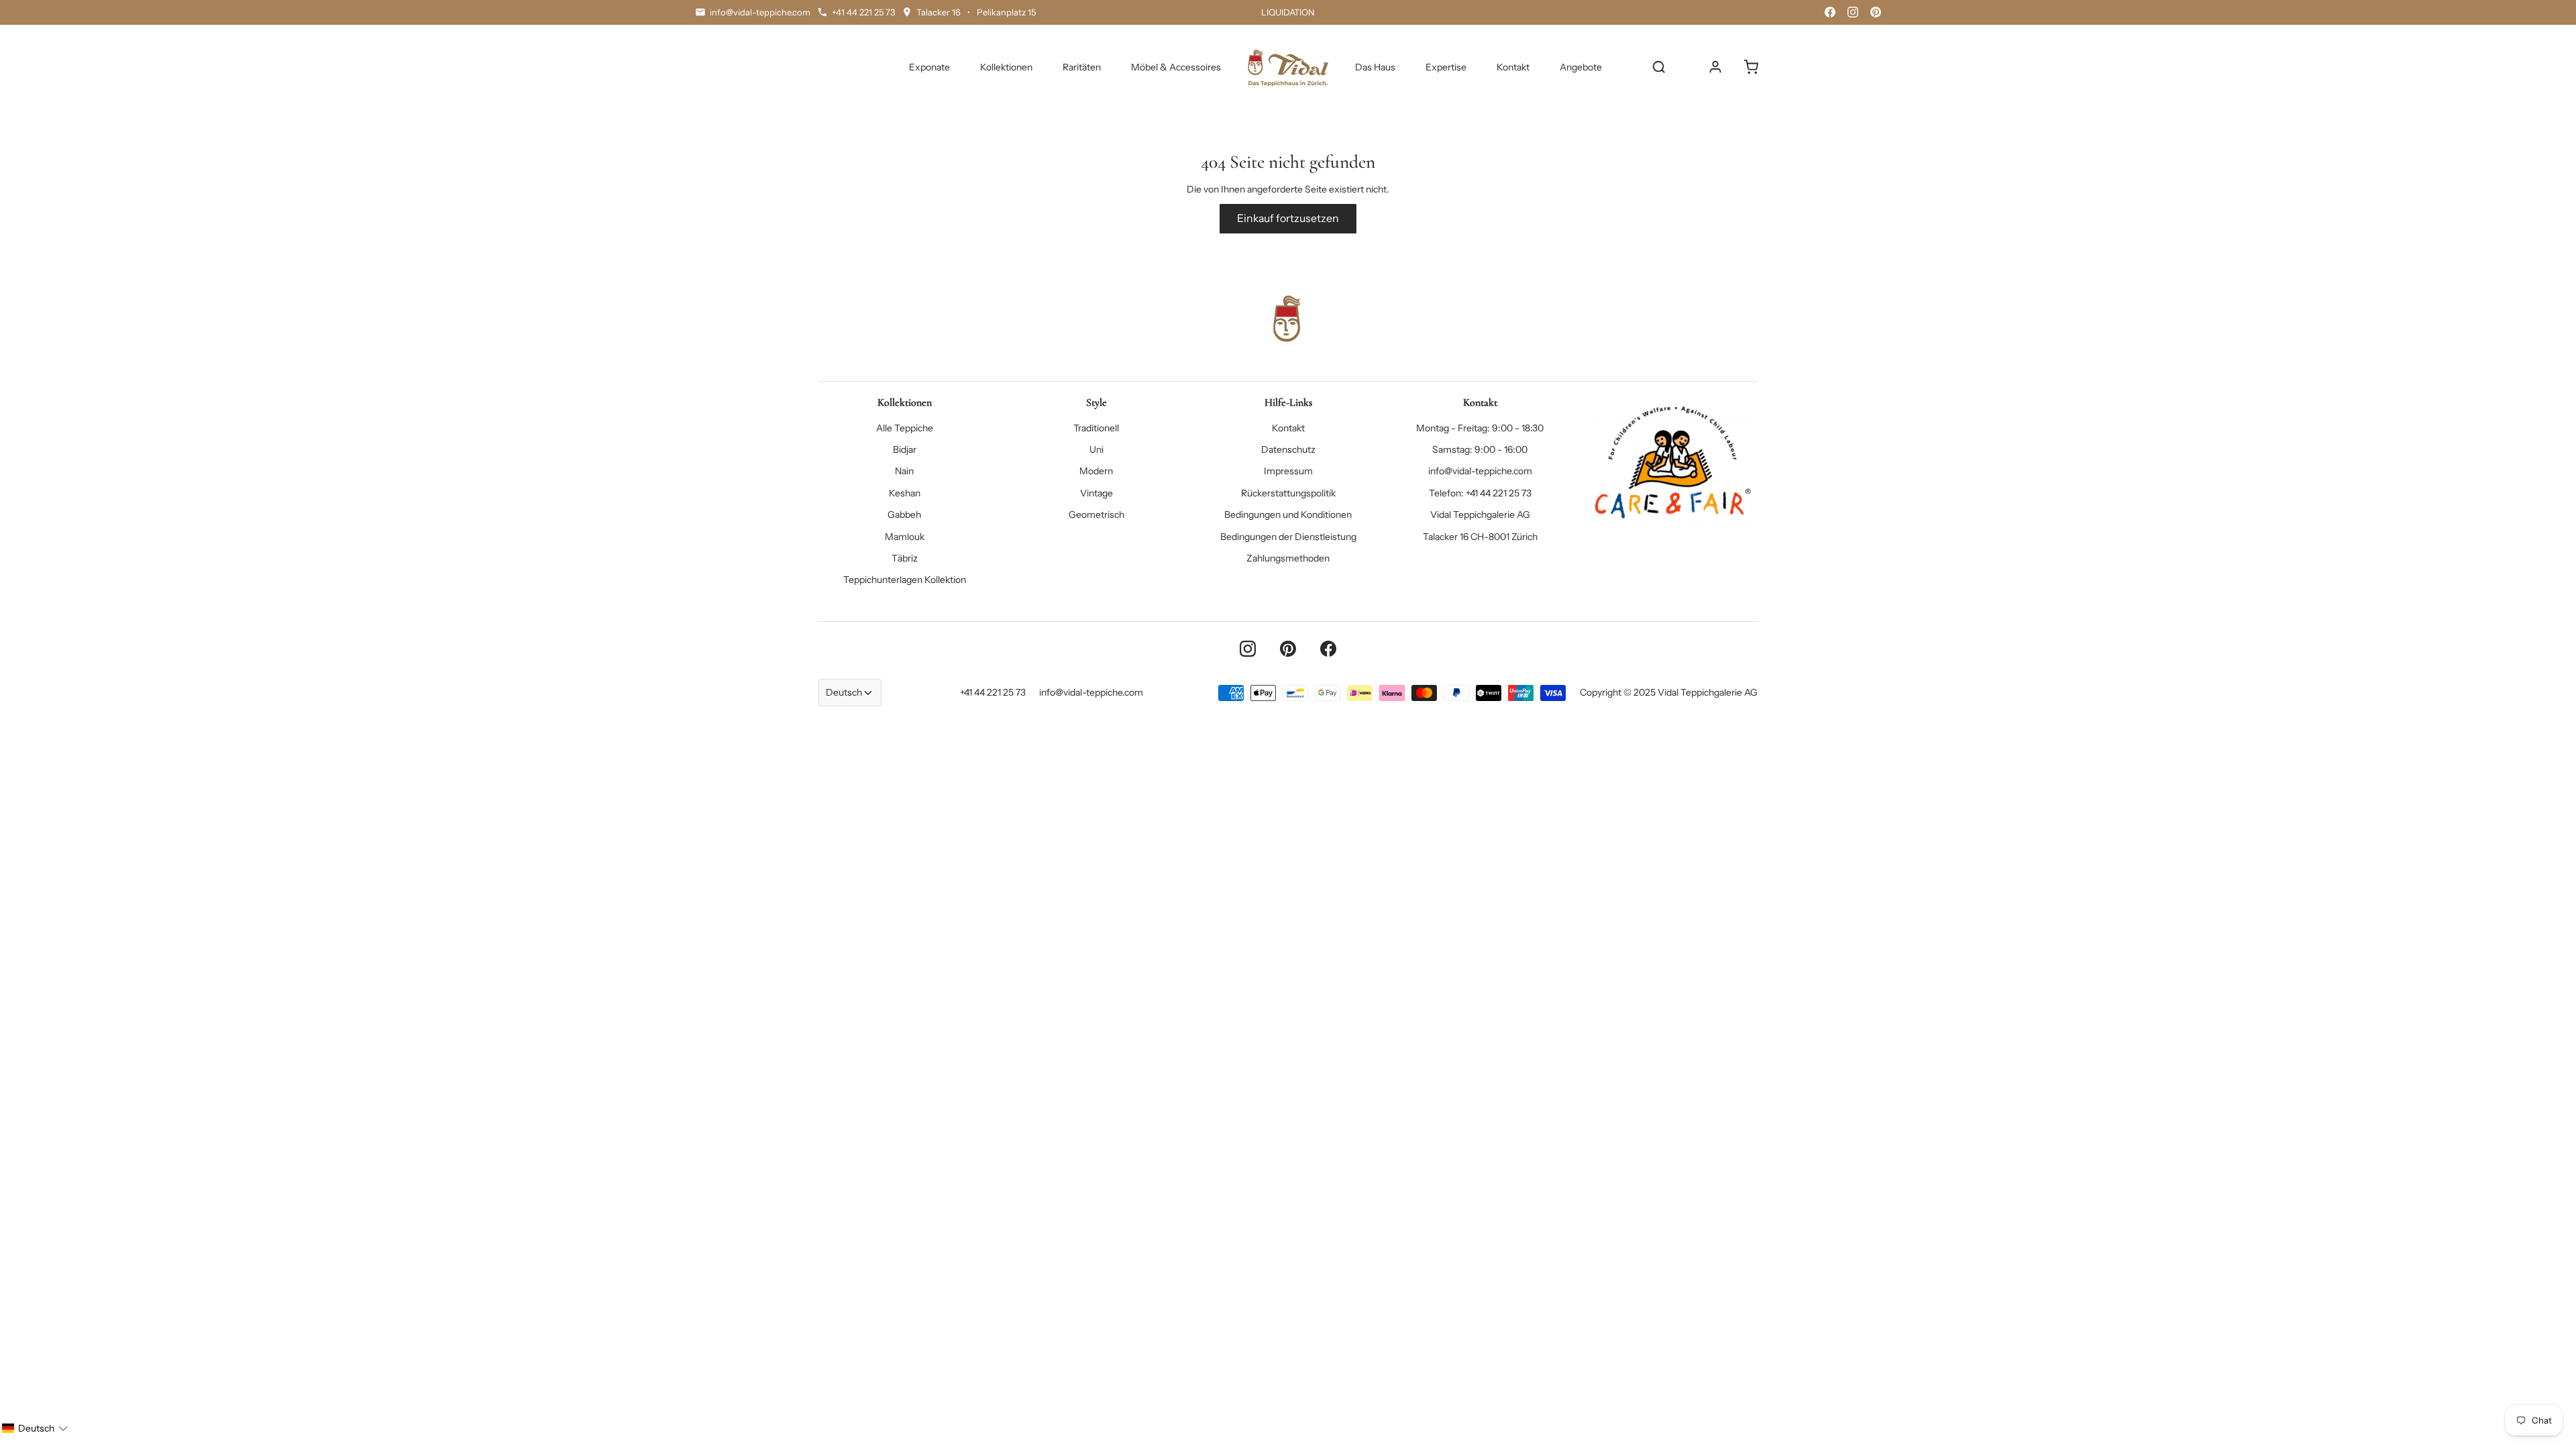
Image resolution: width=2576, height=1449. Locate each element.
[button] (35, 1428)
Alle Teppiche (905, 428)
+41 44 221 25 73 (993, 692)
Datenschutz (1288, 449)
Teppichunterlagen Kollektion (905, 580)
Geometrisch (1096, 515)
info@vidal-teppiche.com (1480, 471)
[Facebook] (1830, 12)
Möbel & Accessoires (1176, 67)
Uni (1096, 449)
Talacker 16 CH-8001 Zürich (1480, 537)
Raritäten (1082, 67)
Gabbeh (904, 515)
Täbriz (905, 558)
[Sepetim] (1751, 67)
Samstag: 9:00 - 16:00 (1480, 449)
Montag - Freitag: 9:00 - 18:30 (1480, 428)
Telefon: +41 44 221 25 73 (1480, 493)
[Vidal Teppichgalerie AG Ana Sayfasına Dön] (1288, 67)
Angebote (1581, 67)
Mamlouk (905, 537)
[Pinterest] (1876, 12)
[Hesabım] (1715, 67)
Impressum (1288, 471)
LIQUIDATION (1288, 12)
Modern (1096, 471)
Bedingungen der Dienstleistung (1288, 537)
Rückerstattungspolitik (1288, 493)
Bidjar (905, 449)
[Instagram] (1853, 12)
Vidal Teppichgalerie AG (1480, 515)
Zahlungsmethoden (1288, 558)
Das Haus (1375, 67)
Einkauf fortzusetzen (1288, 218)
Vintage (1096, 493)
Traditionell (1096, 428)
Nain (904, 471)
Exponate (929, 67)
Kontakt (1513, 67)
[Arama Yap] (1659, 67)
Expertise (1446, 67)
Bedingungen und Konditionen (1288, 515)
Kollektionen (1006, 67)
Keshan (905, 493)
